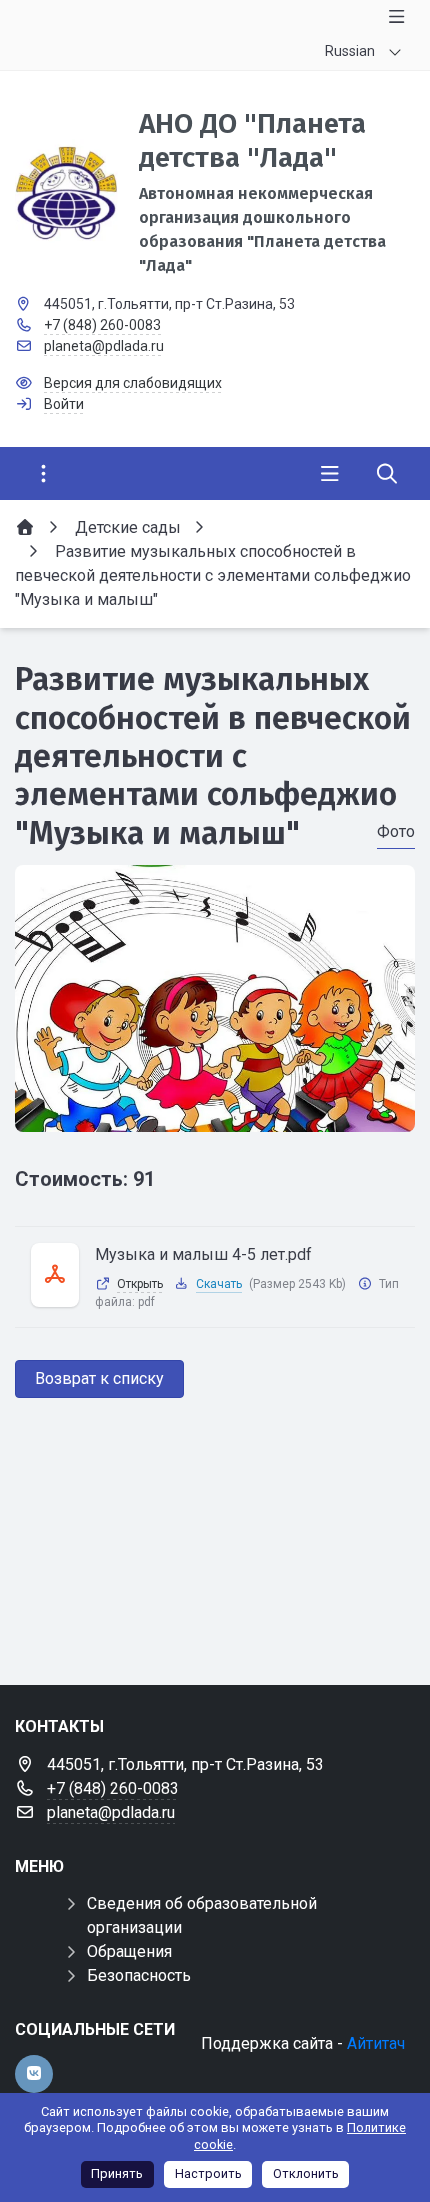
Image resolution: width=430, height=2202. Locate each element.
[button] (215, 1113)
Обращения (129, 1951)
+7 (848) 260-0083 (102, 325)
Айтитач (376, 2043)
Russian (350, 51)
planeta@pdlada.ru (104, 346)
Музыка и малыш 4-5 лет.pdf (203, 1254)
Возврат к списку (99, 1378)
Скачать (219, 1284)
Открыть (140, 1284)
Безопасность (139, 1975)
